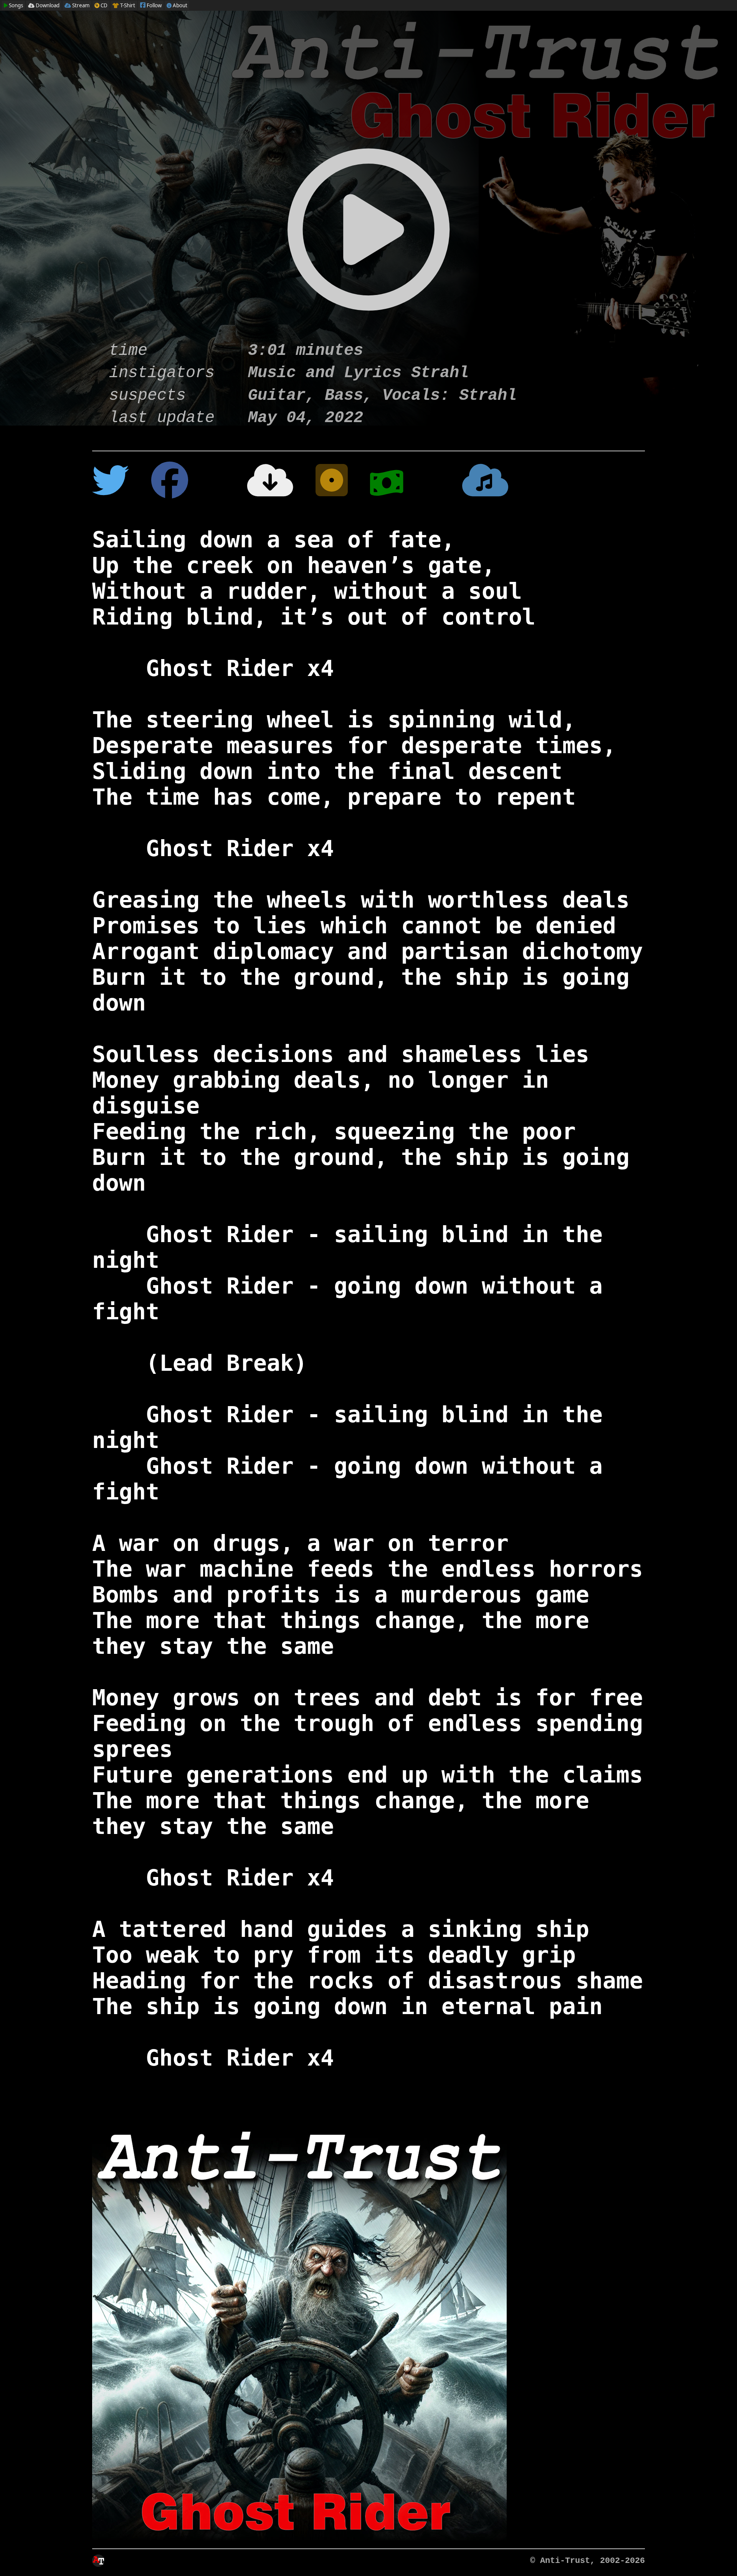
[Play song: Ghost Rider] (368, 244)
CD (103, 5)
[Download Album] (332, 484)
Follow (154, 5)
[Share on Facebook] (170, 484)
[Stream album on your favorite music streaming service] (485, 484)
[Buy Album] (405, 484)
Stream (80, 5)
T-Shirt (127, 5)
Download (47, 5)
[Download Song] (252, 484)
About (179, 5)
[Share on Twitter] (111, 484)
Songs (15, 5)
